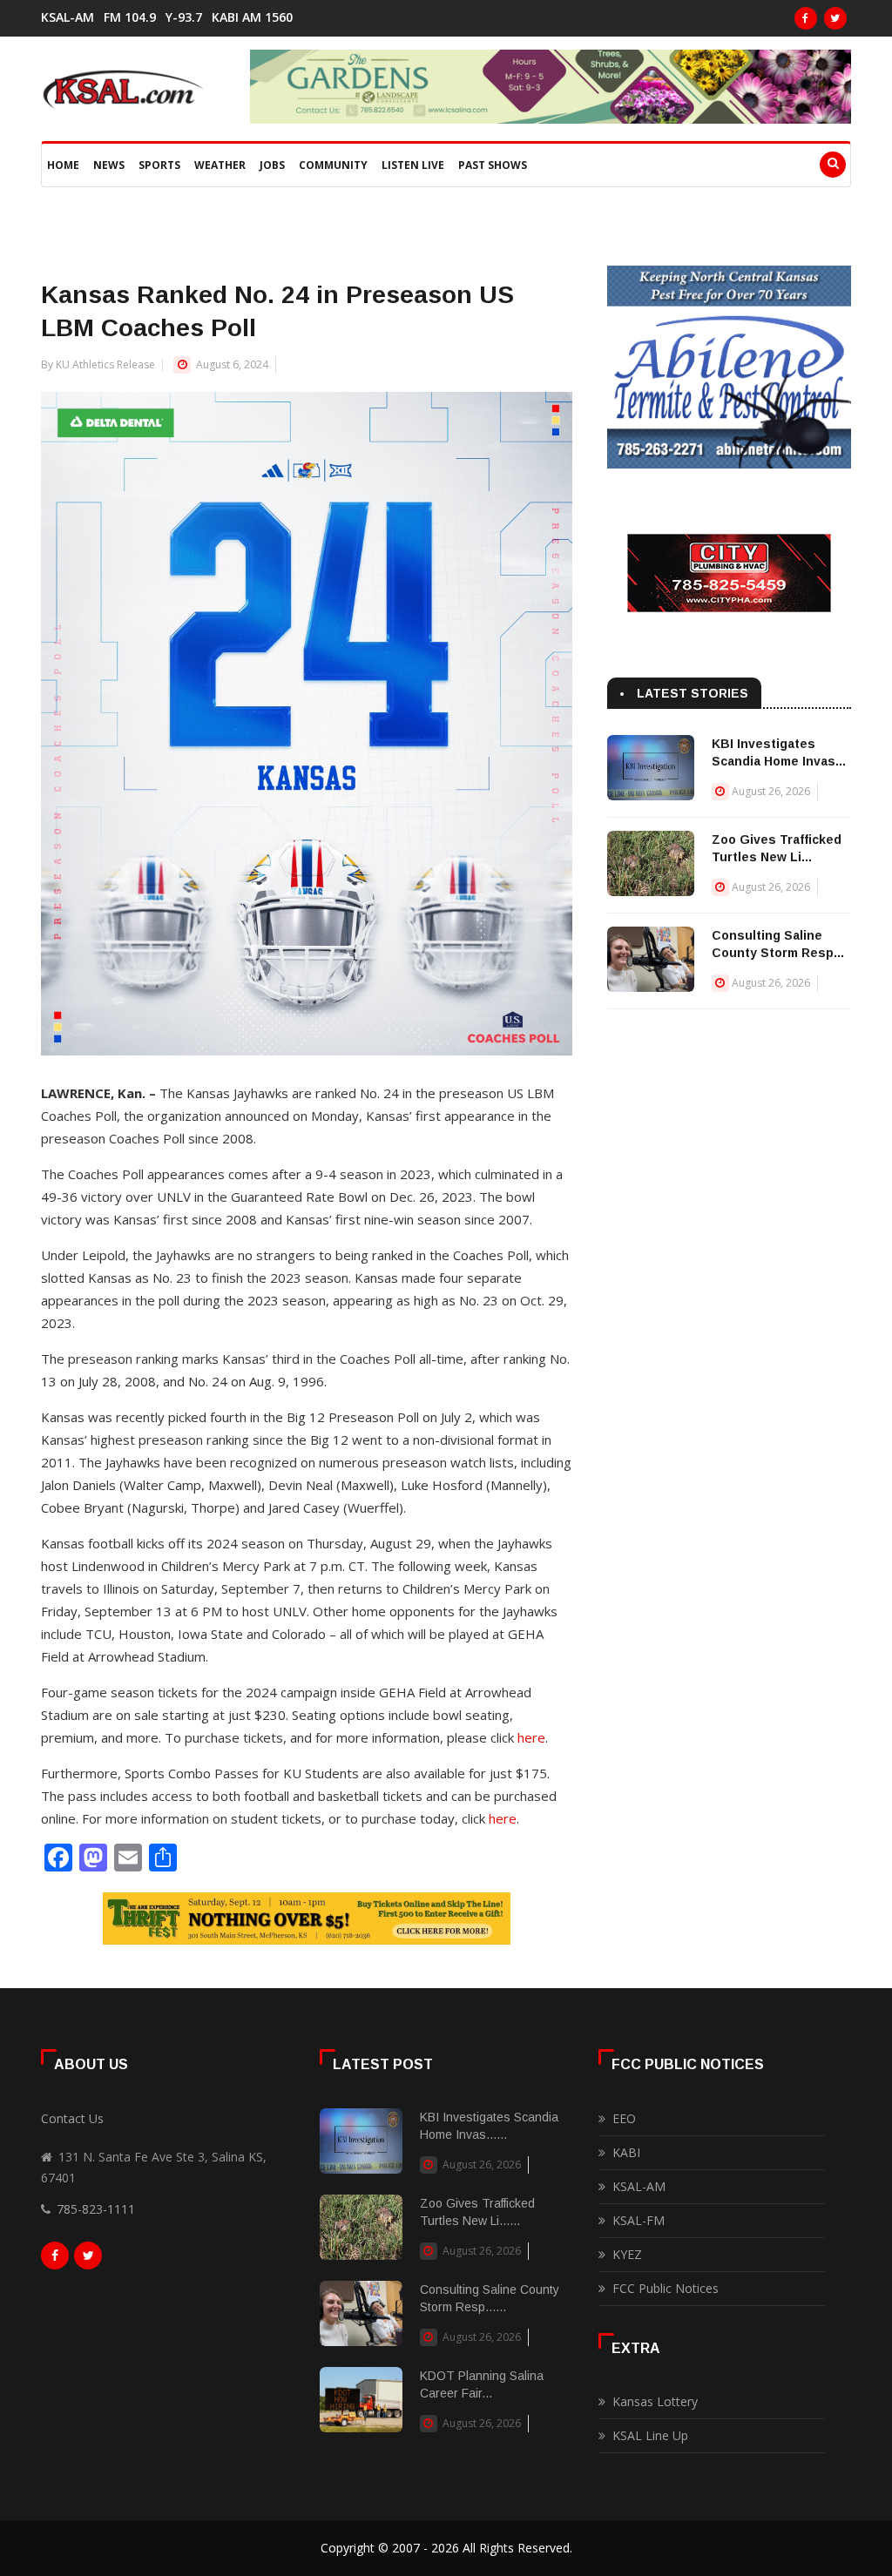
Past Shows (493, 165)
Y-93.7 (184, 17)
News (109, 165)
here (531, 1737)
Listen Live (413, 165)
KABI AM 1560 (252, 17)
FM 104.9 (130, 17)
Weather (220, 165)
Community (333, 165)
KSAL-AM (68, 17)
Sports (159, 165)
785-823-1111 (96, 2209)
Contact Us (72, 2118)
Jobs (272, 165)
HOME (63, 165)
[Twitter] (835, 18)
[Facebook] (806, 18)
